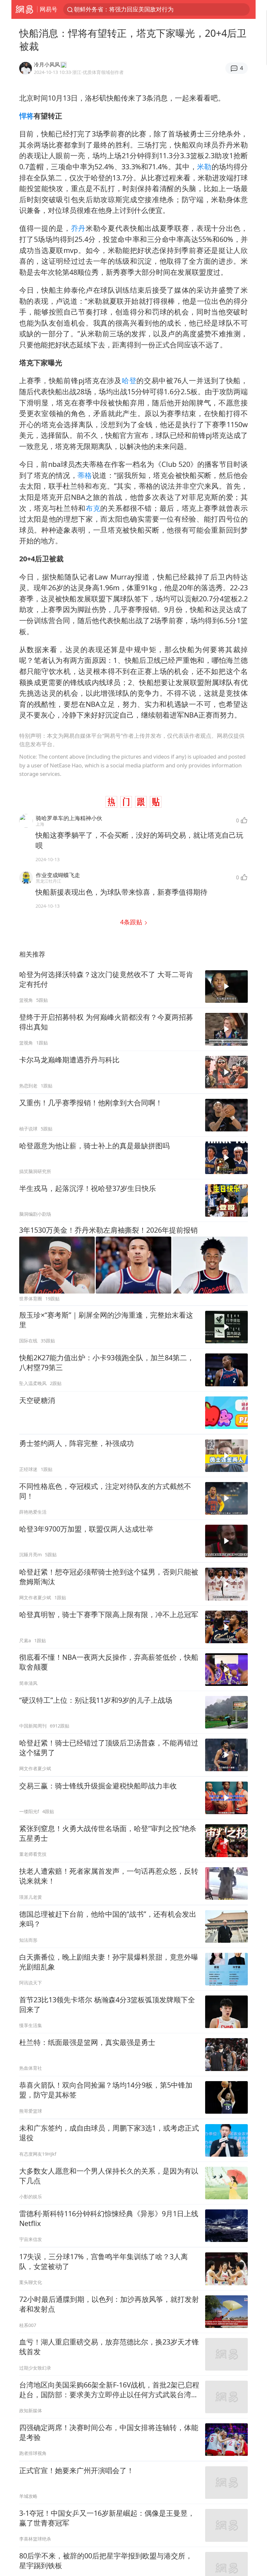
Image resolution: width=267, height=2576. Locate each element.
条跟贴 (132, 922)
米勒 (204, 167)
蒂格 (85, 475)
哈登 (129, 380)
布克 (93, 508)
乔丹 (78, 228)
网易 (24, 9)
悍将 (26, 116)
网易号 (49, 9)
